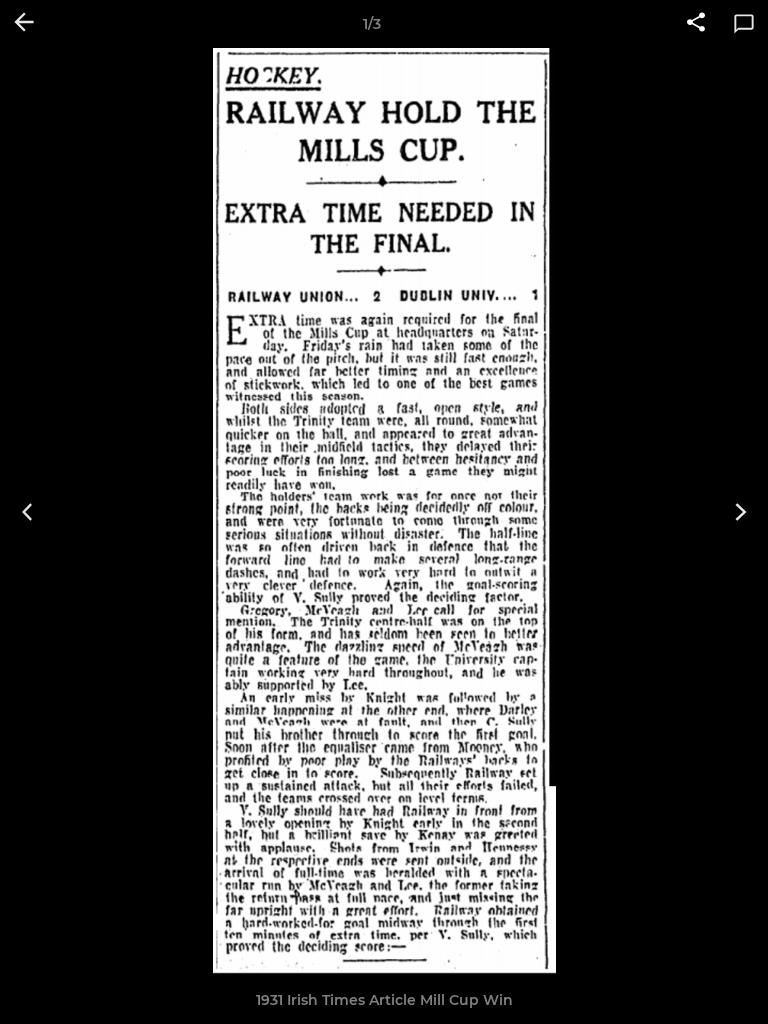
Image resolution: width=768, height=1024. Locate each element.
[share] (696, 24)
